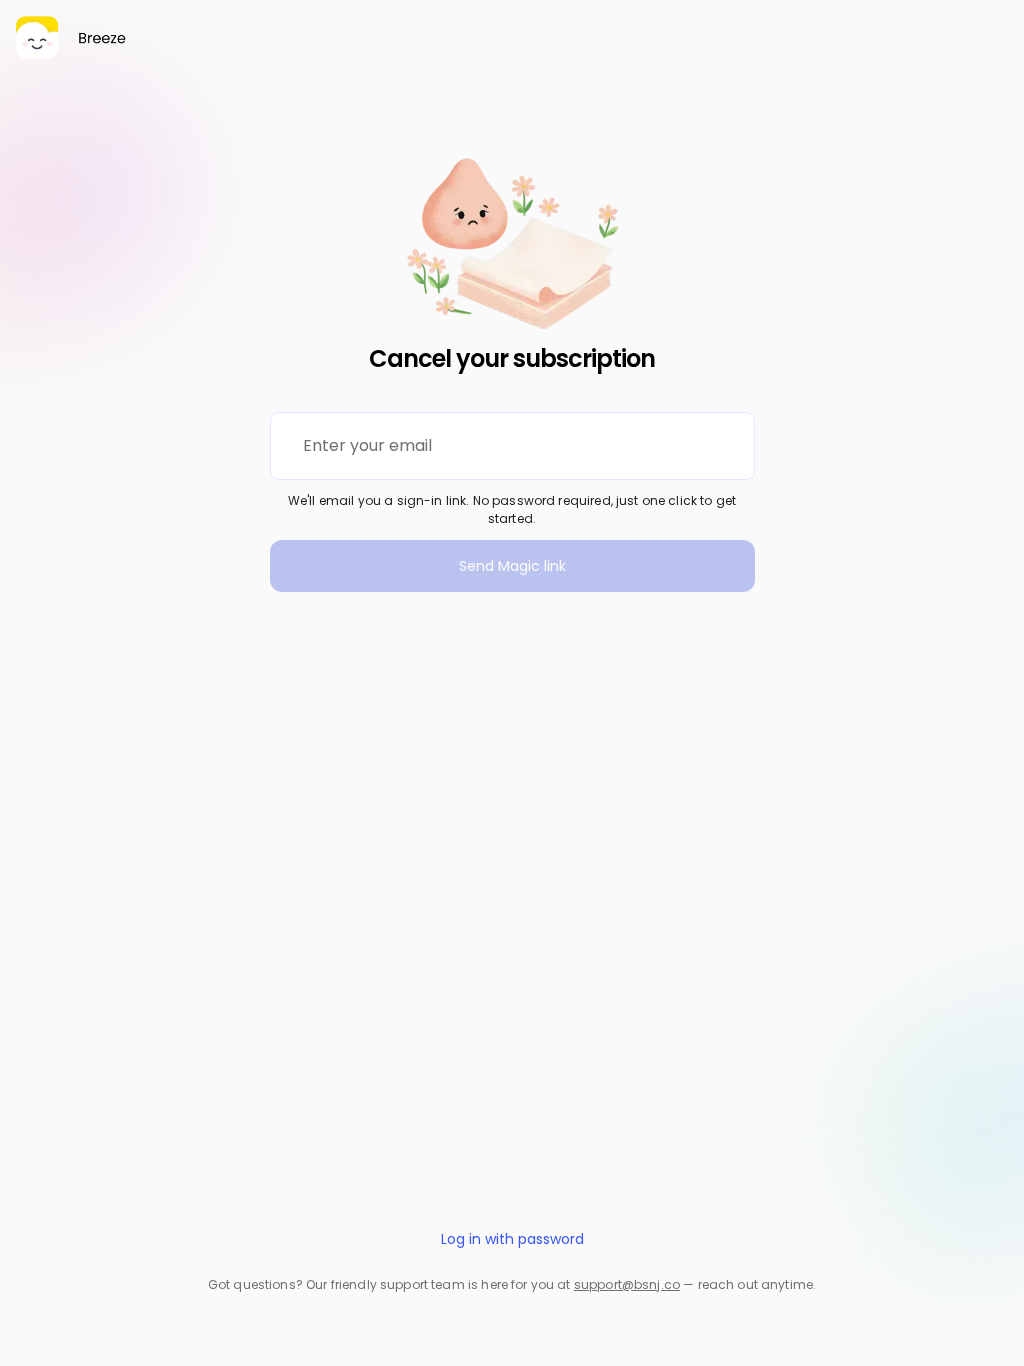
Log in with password (512, 1239)
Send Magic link (512, 566)
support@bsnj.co (627, 1284)
